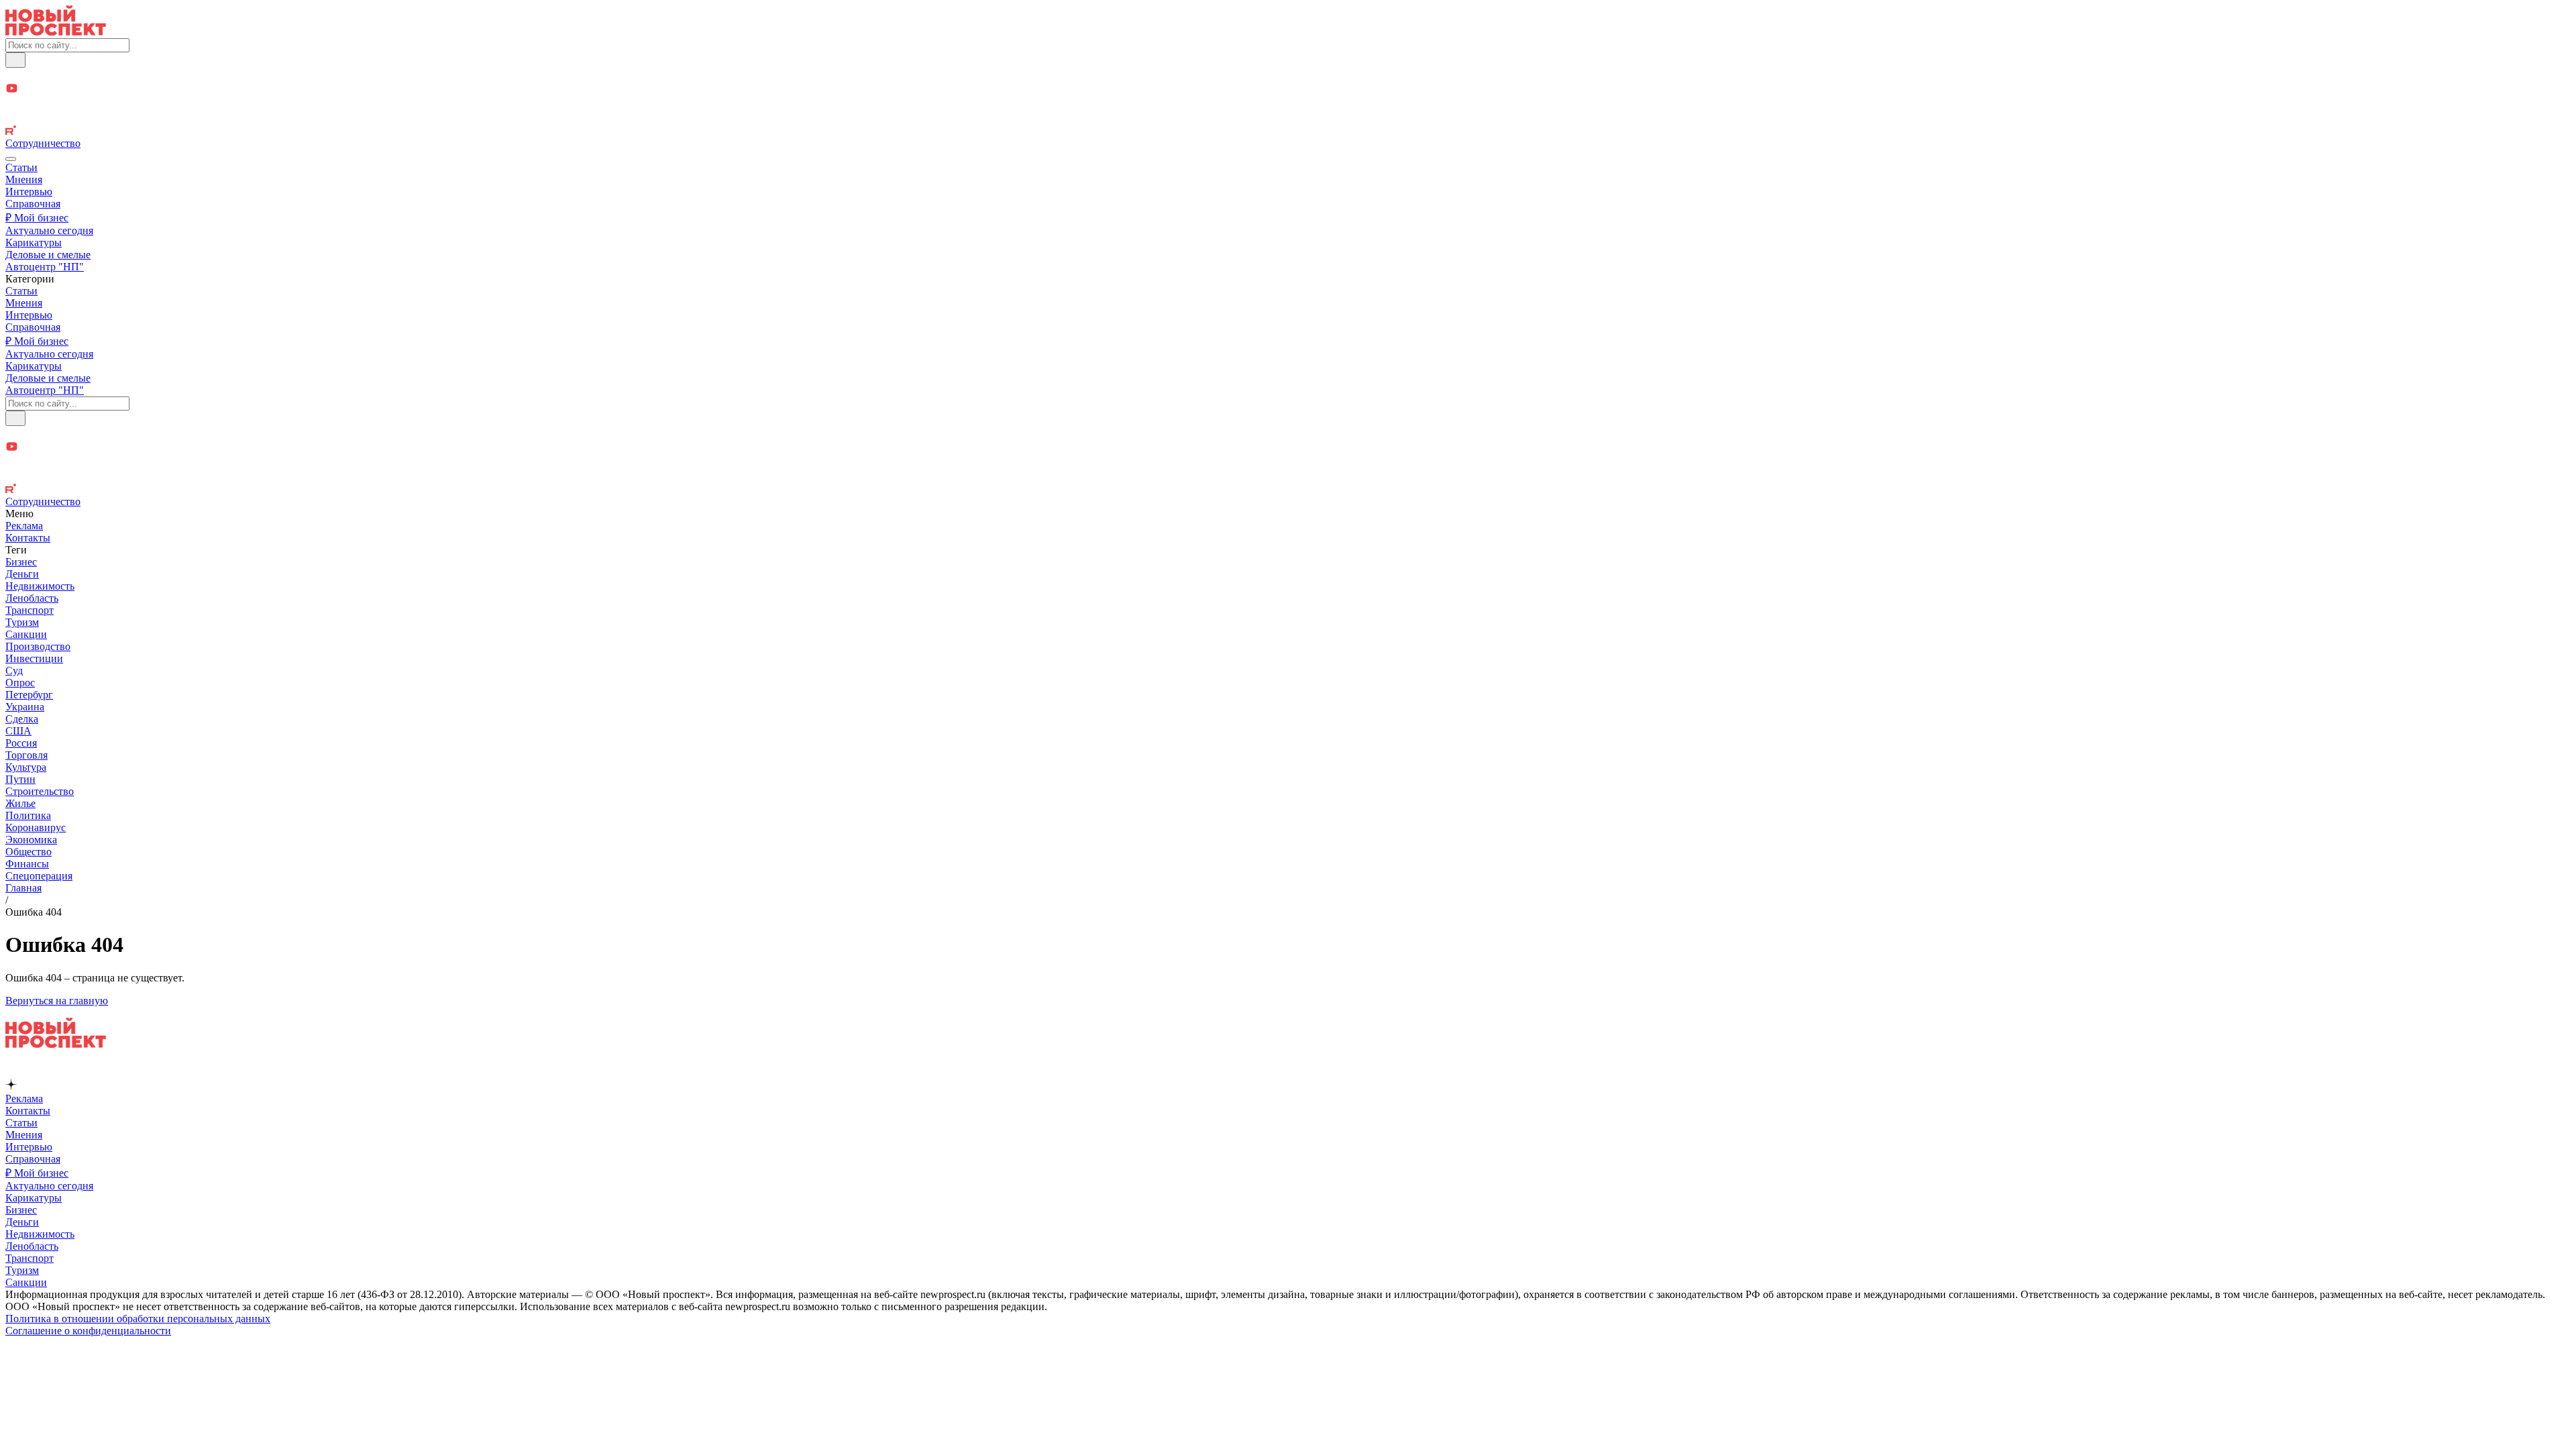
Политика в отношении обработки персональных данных (138, 1319)
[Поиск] (15, 60)
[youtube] (1288, 90)
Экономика (31, 840)
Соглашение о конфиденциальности (88, 1331)
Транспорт (30, 610)
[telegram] (1288, 75)
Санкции (26, 634)
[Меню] (11, 159)
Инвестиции (34, 658)
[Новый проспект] (56, 32)
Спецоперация (39, 876)
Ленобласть (32, 598)
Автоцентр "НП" (45, 267)
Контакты (28, 538)
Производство (38, 646)
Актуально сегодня (49, 230)
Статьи (21, 167)
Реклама (24, 526)
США (18, 731)
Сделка (22, 719)
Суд (14, 670)
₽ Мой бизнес (37, 218)
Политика (28, 815)
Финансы (27, 864)
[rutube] (1288, 131)
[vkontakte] (1288, 118)
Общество (29, 852)
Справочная (33, 204)
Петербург (29, 695)
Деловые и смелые (48, 255)
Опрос (20, 683)
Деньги (22, 574)
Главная (23, 888)
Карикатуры (34, 243)
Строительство (40, 791)
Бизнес (21, 562)
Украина (25, 707)
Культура (26, 767)
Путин (20, 779)
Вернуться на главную (57, 1001)
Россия (21, 743)
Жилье (20, 803)
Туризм (22, 622)
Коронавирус (36, 827)
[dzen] (1288, 104)
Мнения (24, 179)
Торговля (26, 755)
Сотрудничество (43, 143)
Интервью (29, 192)
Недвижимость (40, 586)
